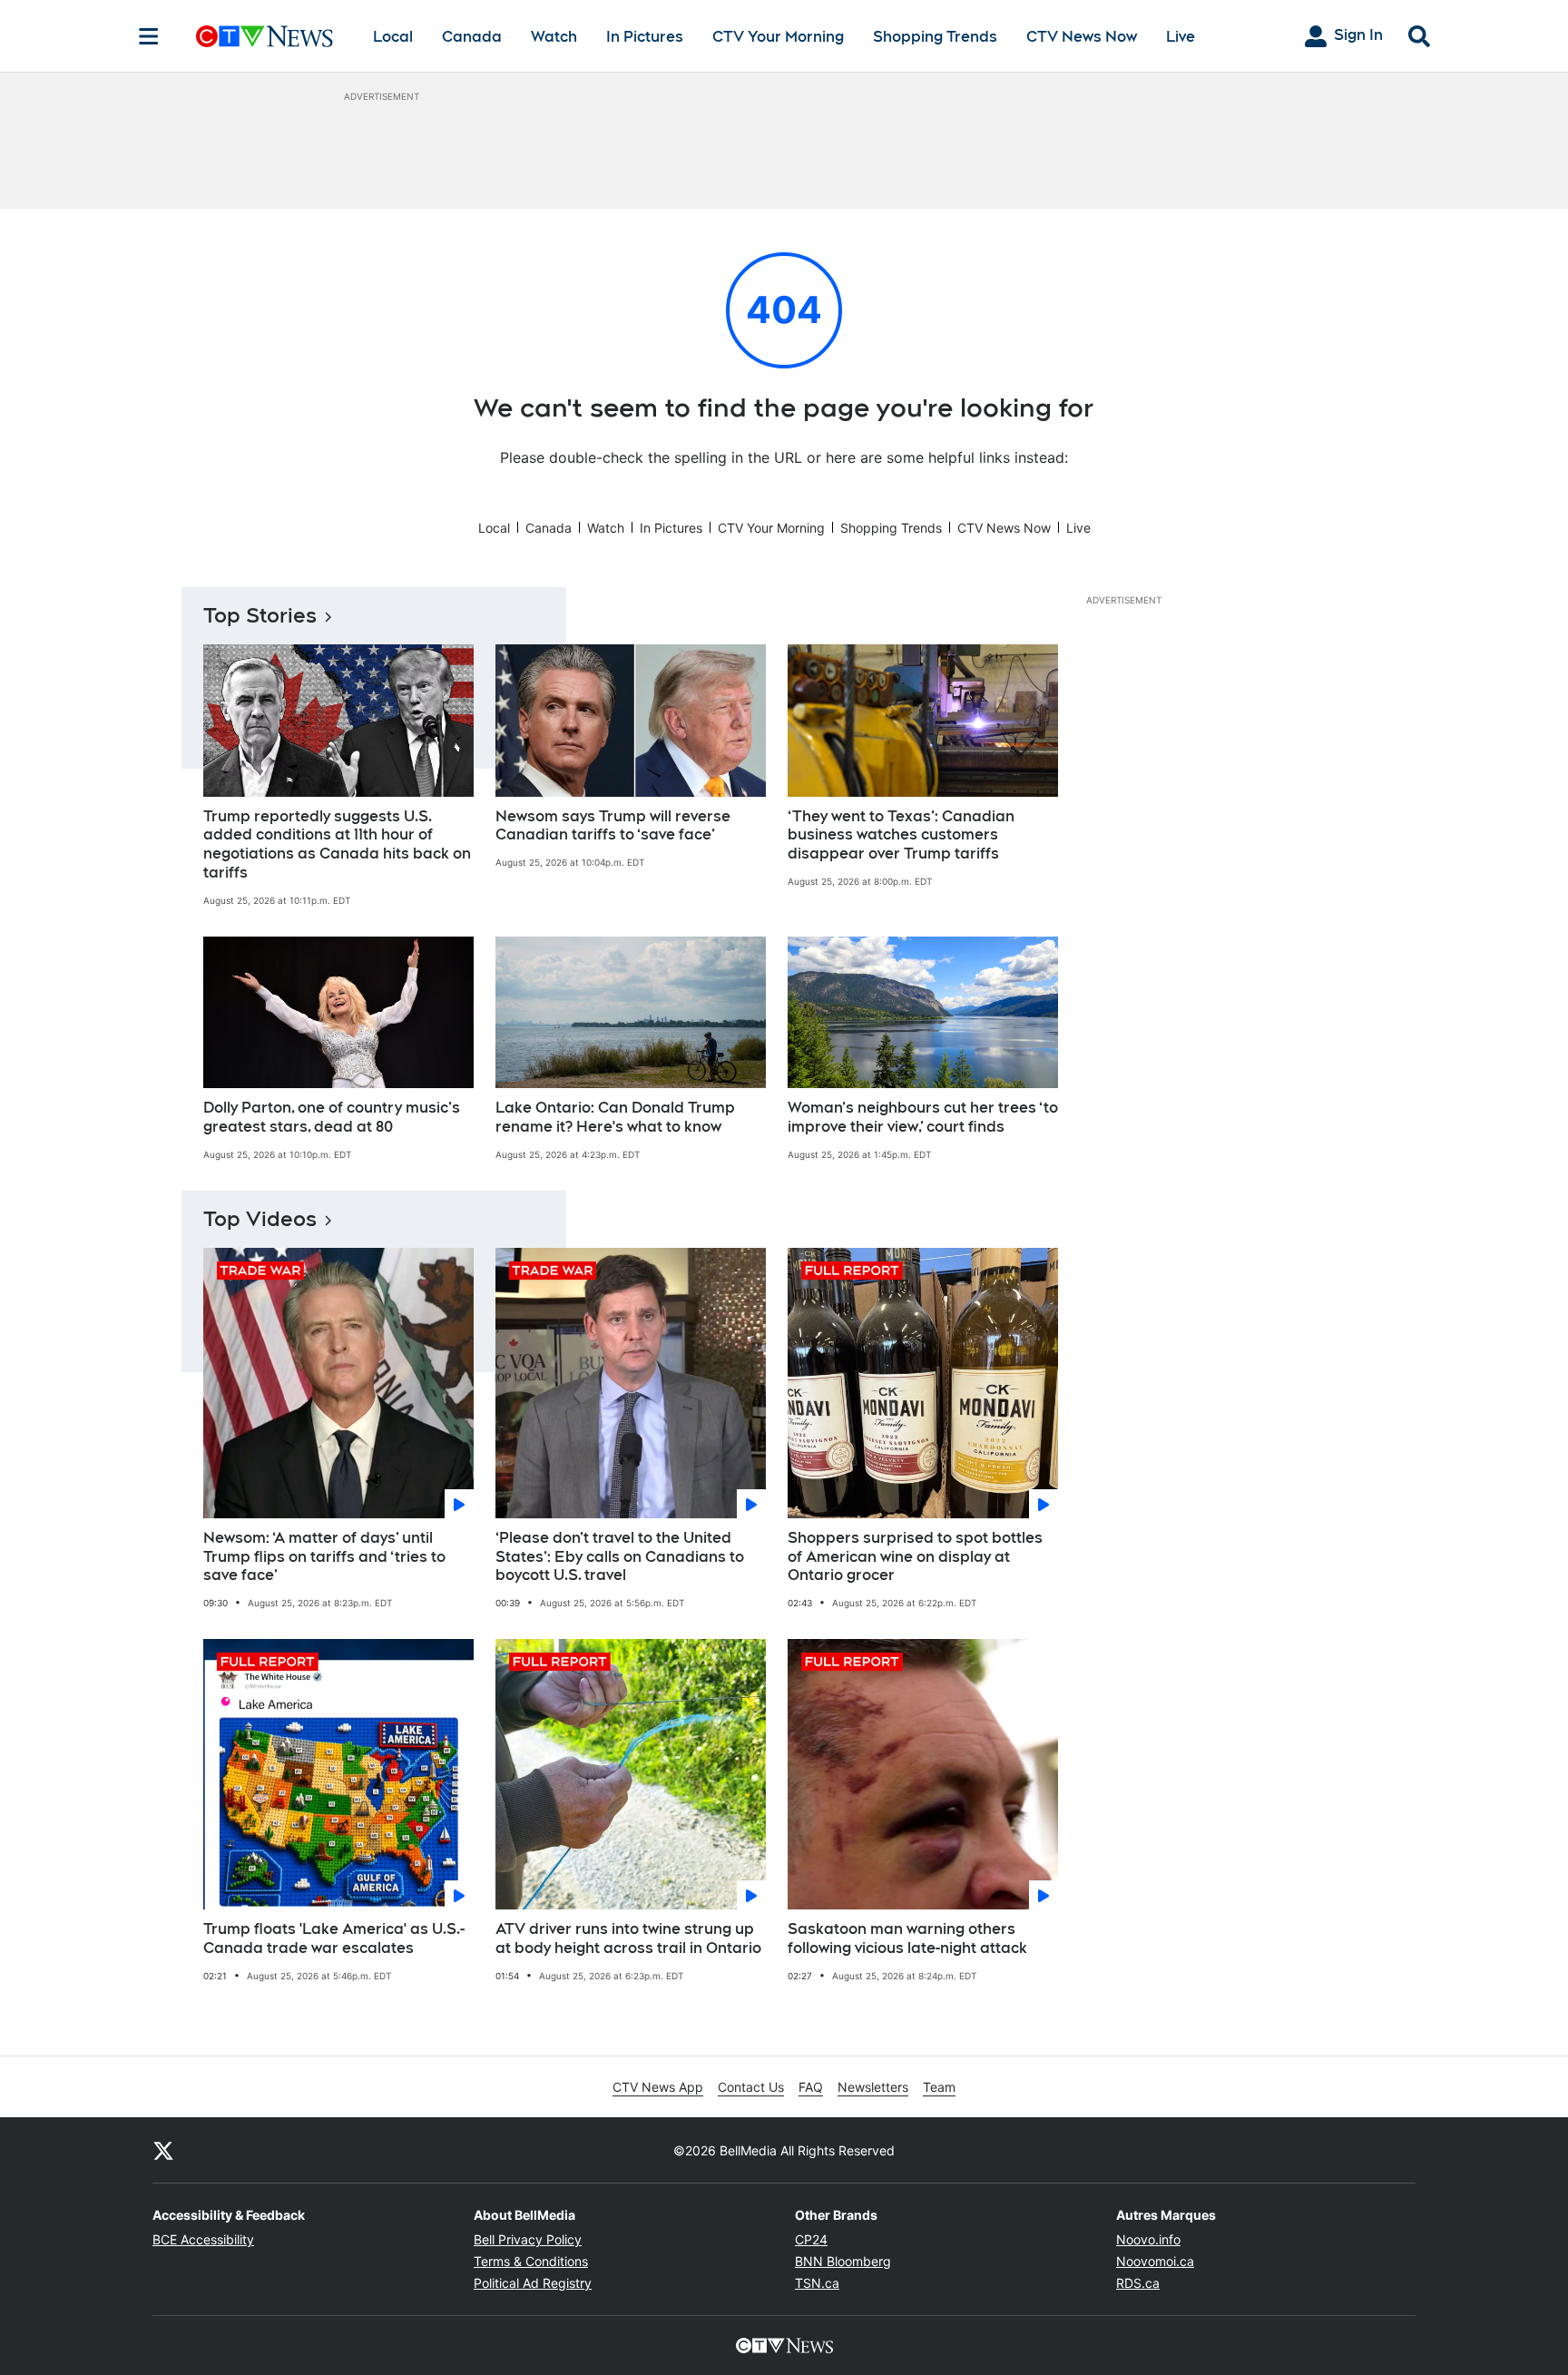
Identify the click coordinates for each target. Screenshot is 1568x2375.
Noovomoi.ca (1155, 2261)
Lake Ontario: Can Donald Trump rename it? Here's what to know (615, 1117)
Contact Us (751, 2087)
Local (393, 37)
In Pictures (645, 37)
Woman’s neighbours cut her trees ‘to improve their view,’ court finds (923, 1117)
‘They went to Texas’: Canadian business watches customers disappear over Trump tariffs (901, 835)
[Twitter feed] (163, 2150)
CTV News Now (1082, 37)
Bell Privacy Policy (528, 2239)
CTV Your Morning (778, 37)
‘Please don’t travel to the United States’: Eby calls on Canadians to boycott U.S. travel (620, 1557)
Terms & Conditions (531, 2261)
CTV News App (658, 2087)
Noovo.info (1148, 2239)
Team (939, 2087)
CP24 (811, 2239)
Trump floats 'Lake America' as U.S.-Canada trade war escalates (334, 1938)
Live (1181, 37)
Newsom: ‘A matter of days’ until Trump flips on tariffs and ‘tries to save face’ (324, 1557)
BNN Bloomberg (843, 2261)
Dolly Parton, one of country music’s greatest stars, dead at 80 (332, 1117)
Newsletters (873, 2087)
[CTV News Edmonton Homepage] (265, 36)
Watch (554, 37)
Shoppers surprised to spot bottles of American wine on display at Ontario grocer (915, 1557)
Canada (472, 37)
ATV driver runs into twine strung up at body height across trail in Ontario (628, 1938)
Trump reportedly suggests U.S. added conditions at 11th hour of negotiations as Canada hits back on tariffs (337, 844)
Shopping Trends (935, 37)
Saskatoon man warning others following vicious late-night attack (907, 1938)
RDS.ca (1138, 2283)
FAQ (811, 2087)
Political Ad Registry (533, 2283)
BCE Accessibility (203, 2239)
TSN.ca (817, 2283)
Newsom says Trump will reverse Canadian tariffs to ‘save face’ (613, 826)
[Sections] (149, 36)
